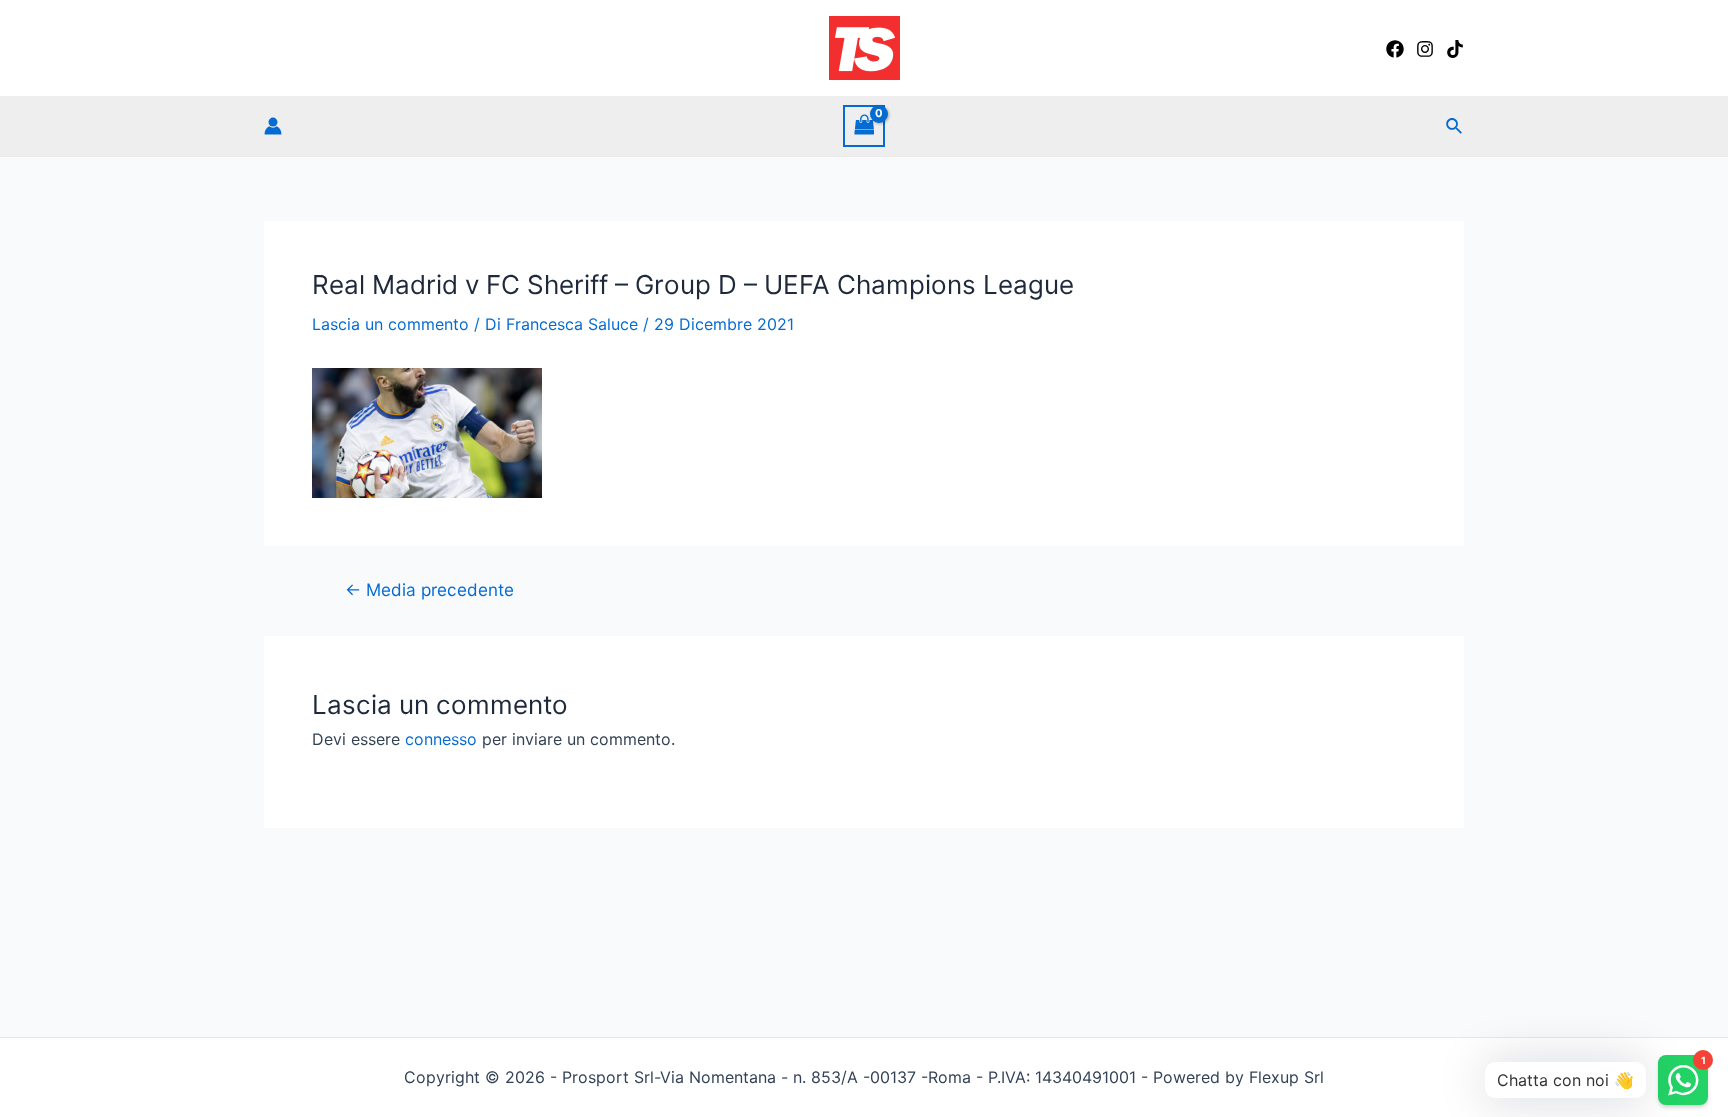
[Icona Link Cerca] (1455, 126)
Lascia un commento (390, 324)
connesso (441, 739)
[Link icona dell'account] (273, 126)
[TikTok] (1455, 49)
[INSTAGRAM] (1425, 49)
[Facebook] (1395, 49)
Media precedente (429, 589)
